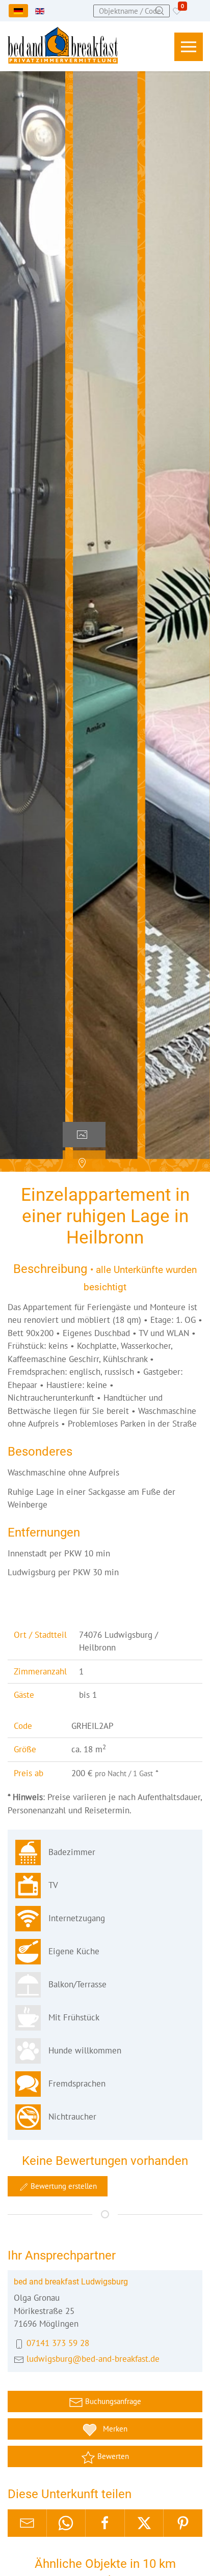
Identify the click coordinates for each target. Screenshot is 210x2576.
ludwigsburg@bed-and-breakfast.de (93, 2359)
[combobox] (132, 11)
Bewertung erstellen (63, 2186)
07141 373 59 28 (58, 2343)
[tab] (84, 1135)
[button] (189, 47)
